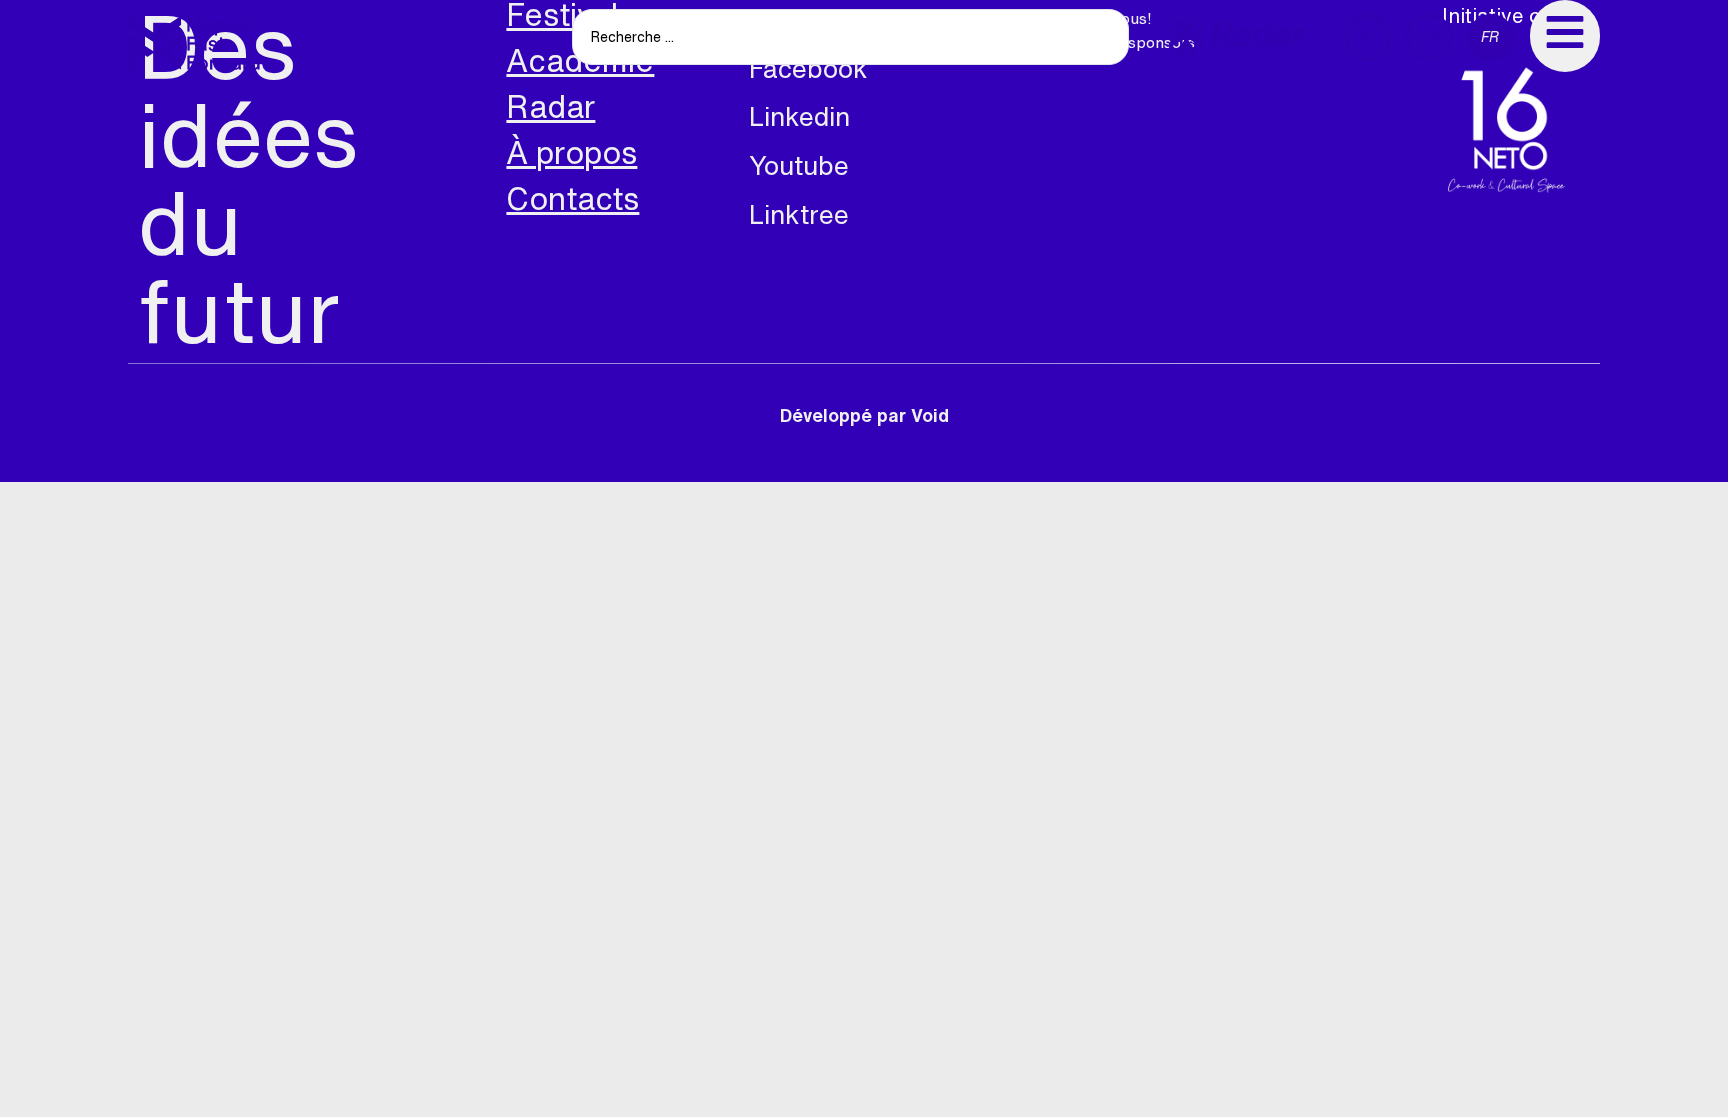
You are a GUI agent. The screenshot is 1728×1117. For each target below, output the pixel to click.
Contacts (572, 198)
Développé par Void (864, 415)
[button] (1237, 37)
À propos (571, 152)
